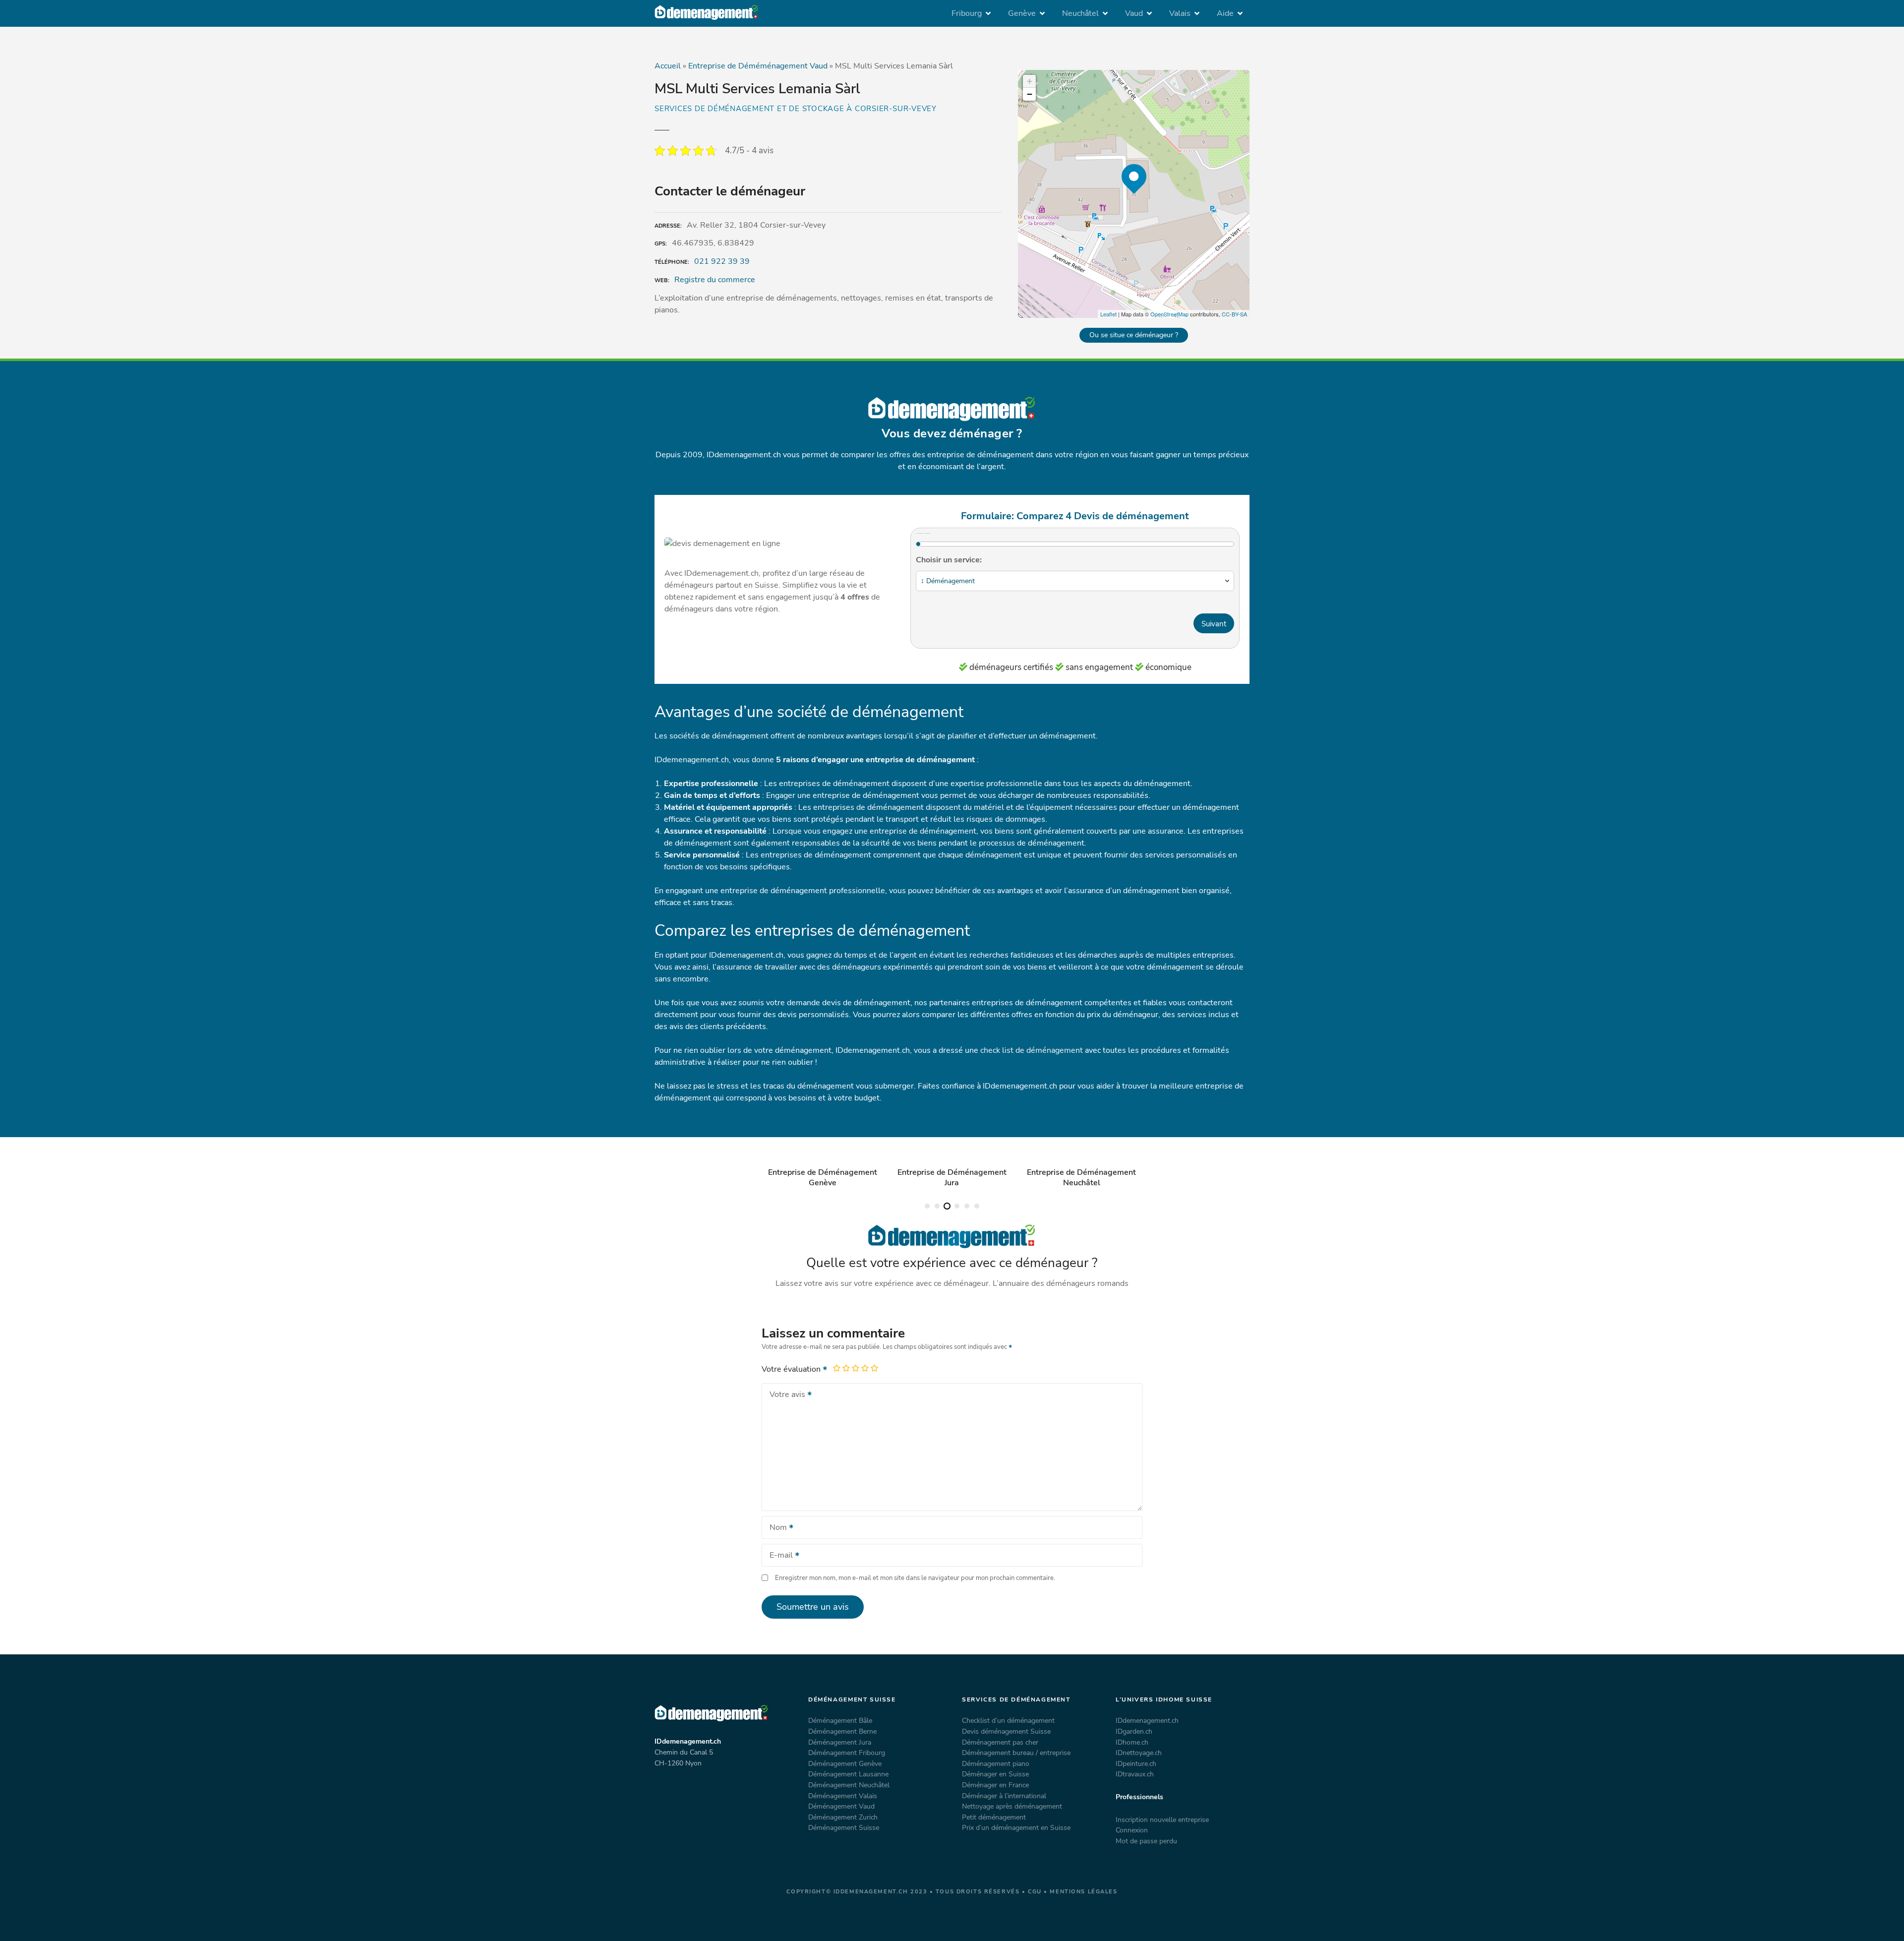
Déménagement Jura (840, 1742)
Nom (775, 1528)
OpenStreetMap (1169, 314)
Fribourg (967, 13)
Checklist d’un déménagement (1008, 1720)
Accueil (668, 66)
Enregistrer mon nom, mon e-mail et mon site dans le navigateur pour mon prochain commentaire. (915, 1578)
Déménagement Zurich (843, 1817)
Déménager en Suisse (995, 1774)
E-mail (778, 1556)
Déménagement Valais (843, 1796)
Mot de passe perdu (1146, 1841)
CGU (1035, 1892)
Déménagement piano (996, 1763)
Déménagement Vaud (841, 1806)
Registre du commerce (715, 280)
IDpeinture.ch (1136, 1763)
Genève (1022, 13)
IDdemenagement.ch (1147, 1720)
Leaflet (1108, 314)
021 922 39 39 (722, 261)
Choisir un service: (949, 560)
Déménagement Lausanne (848, 1774)
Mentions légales (1083, 1892)
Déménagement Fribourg (847, 1753)
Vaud (1134, 13)
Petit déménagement (994, 1817)
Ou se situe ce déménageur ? (1134, 335)
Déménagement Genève (845, 1763)
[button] (927, 1206)
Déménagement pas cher (1000, 1742)
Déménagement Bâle (840, 1720)
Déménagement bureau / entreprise (1016, 1753)
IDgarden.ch (1134, 1731)
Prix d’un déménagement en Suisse (1016, 1827)
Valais (1180, 13)
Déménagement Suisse (844, 1827)
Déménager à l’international (1004, 1796)
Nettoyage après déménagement (1012, 1806)
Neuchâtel (1080, 13)
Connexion (1132, 1830)
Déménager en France (995, 1785)
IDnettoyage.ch (1139, 1753)
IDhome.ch (1132, 1742)
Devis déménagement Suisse (1006, 1731)
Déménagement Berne (842, 1731)
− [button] (1030, 94)
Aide (1225, 13)
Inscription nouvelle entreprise (1162, 1820)
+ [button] (1030, 81)
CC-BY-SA (1234, 314)
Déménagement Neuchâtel (849, 1785)
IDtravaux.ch (1135, 1774)
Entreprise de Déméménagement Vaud (758, 66)
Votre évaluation (792, 1369)
